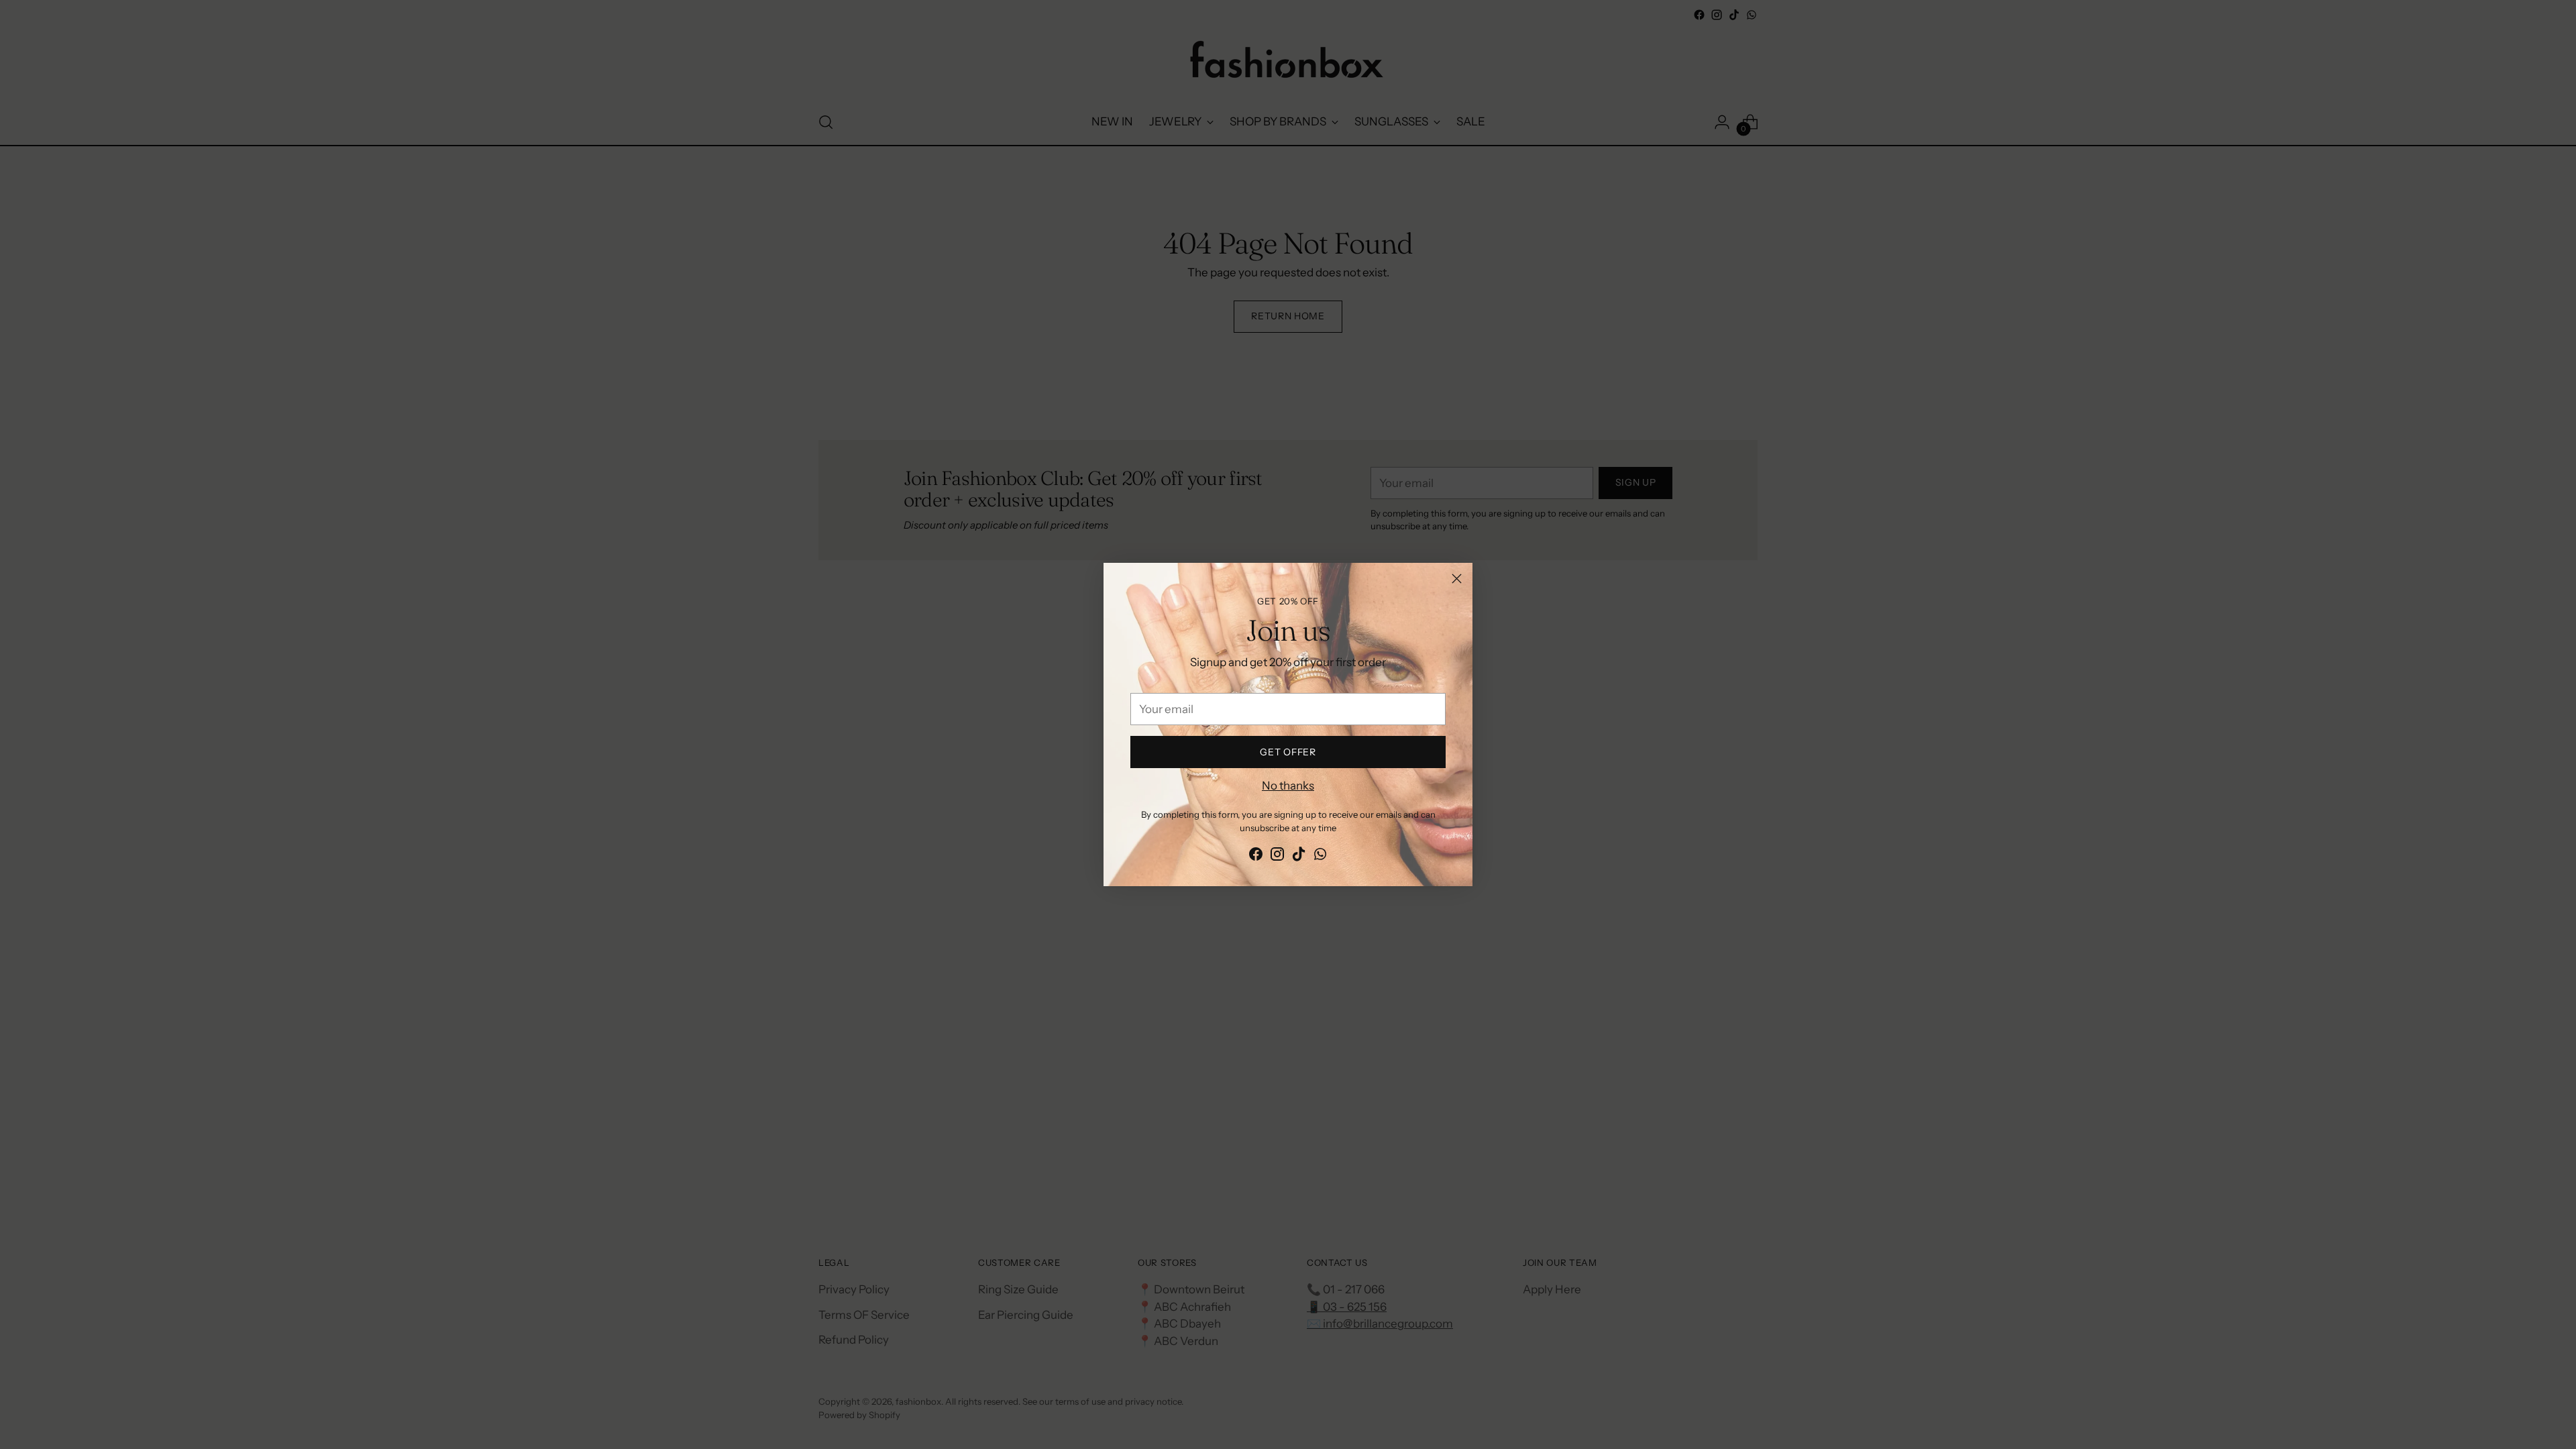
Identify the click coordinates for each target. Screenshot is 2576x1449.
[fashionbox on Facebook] (1256, 857)
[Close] (1457, 579)
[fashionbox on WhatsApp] (1320, 857)
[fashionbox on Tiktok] (1299, 857)
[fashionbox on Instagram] (1277, 857)
